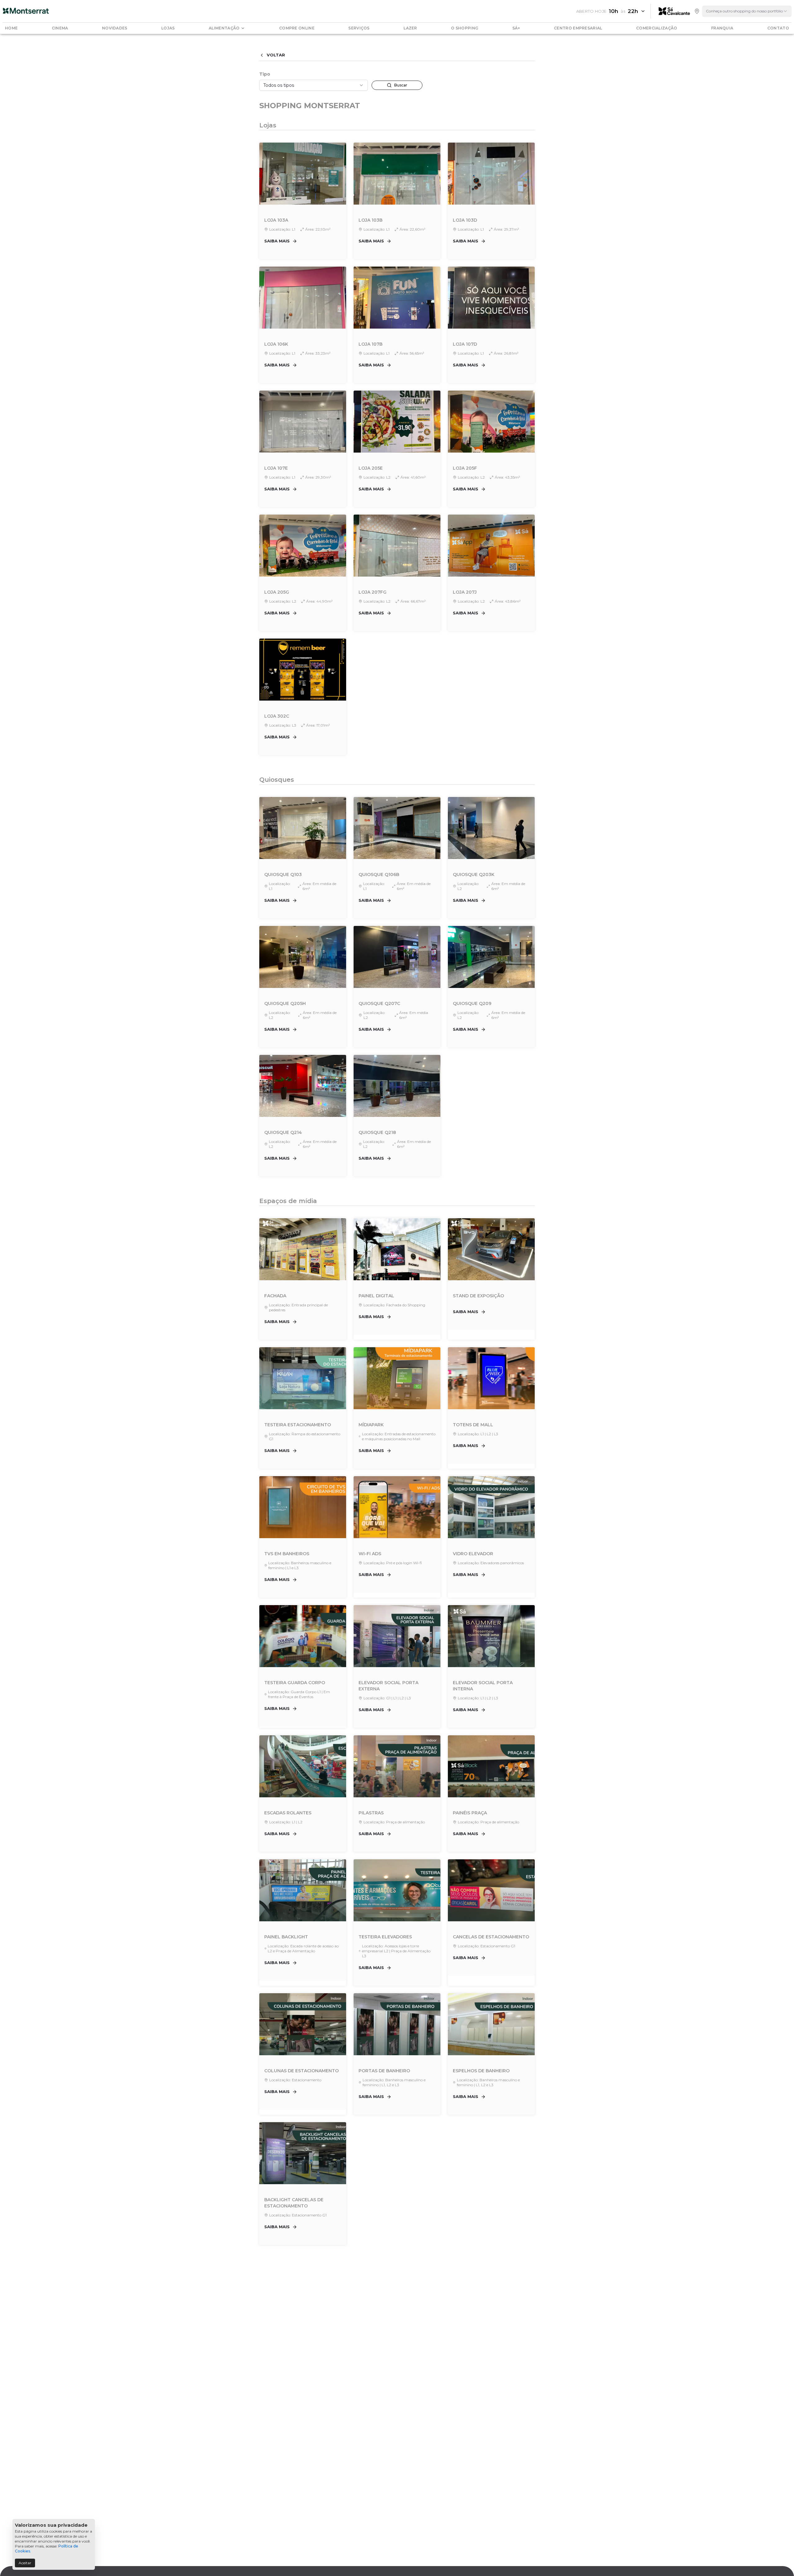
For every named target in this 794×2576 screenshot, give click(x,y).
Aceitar (25, 2563)
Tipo (265, 74)
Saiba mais (277, 241)
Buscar (401, 85)
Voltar (276, 55)
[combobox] (747, 11)
